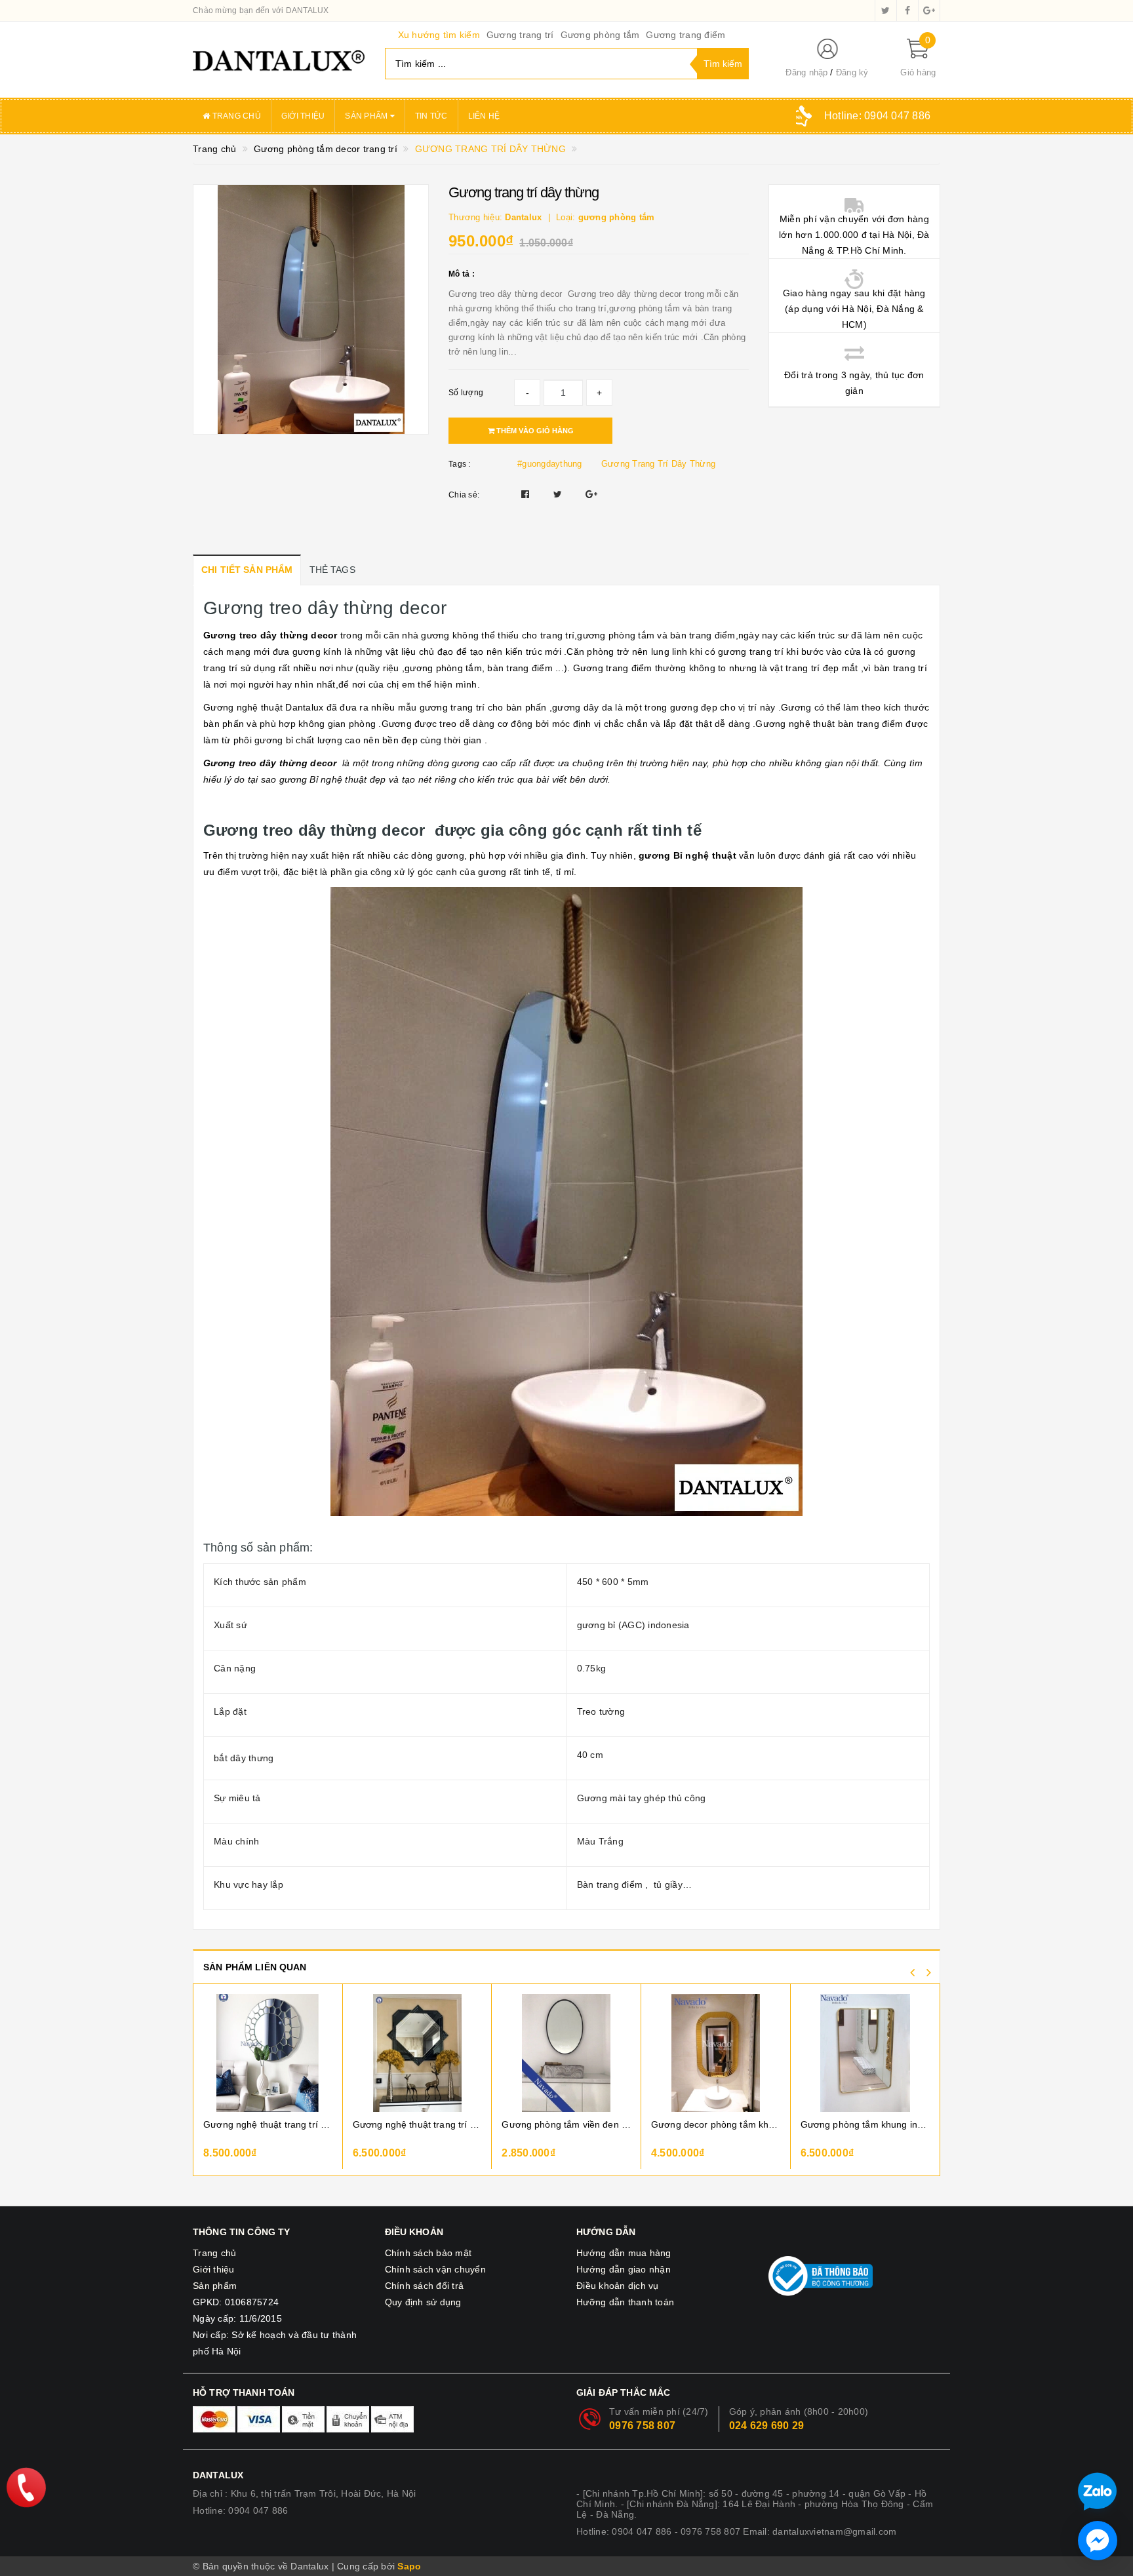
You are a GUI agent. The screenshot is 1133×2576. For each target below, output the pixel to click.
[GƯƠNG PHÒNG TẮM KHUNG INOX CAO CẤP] (865, 2053)
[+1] (591, 494)
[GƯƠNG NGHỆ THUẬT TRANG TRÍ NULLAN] (417, 2053)
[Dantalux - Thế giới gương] (279, 60)
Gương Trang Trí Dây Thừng (658, 464)
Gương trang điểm (686, 35)
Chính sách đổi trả (425, 2286)
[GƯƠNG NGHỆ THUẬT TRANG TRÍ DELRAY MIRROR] (268, 2053)
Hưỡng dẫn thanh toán (625, 2302)
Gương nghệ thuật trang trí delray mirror (268, 2124)
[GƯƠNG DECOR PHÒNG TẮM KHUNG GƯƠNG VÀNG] (716, 2053)
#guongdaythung (550, 464)
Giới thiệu (303, 116)
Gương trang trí (520, 35)
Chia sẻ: (464, 495)
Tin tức (431, 116)
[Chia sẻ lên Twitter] (559, 494)
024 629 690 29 (767, 2426)
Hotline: (877, 116)
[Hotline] (26, 2488)
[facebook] (907, 10)
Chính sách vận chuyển (435, 2269)
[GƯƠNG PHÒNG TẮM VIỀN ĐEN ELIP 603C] (566, 2053)
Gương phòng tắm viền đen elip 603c (566, 2124)
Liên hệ (484, 116)
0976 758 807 (642, 2426)
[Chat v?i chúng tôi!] (1098, 2541)
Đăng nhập (806, 72)
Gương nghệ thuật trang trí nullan (417, 2124)
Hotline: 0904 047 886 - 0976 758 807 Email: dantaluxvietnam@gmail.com (736, 2531)
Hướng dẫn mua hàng (624, 2253)
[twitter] (886, 10)
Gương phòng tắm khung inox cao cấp (865, 2124)
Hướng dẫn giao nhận (624, 2269)
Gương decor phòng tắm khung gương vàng (716, 2124)
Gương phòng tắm (600, 35)
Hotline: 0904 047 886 (240, 2510)
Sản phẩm (367, 116)
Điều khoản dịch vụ (618, 2286)
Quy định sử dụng (423, 2302)
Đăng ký (852, 72)
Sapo (409, 2566)
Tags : (460, 464)
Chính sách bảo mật (428, 2253)
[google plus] (929, 10)
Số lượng (466, 393)
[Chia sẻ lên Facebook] (527, 494)
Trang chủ (235, 116)
